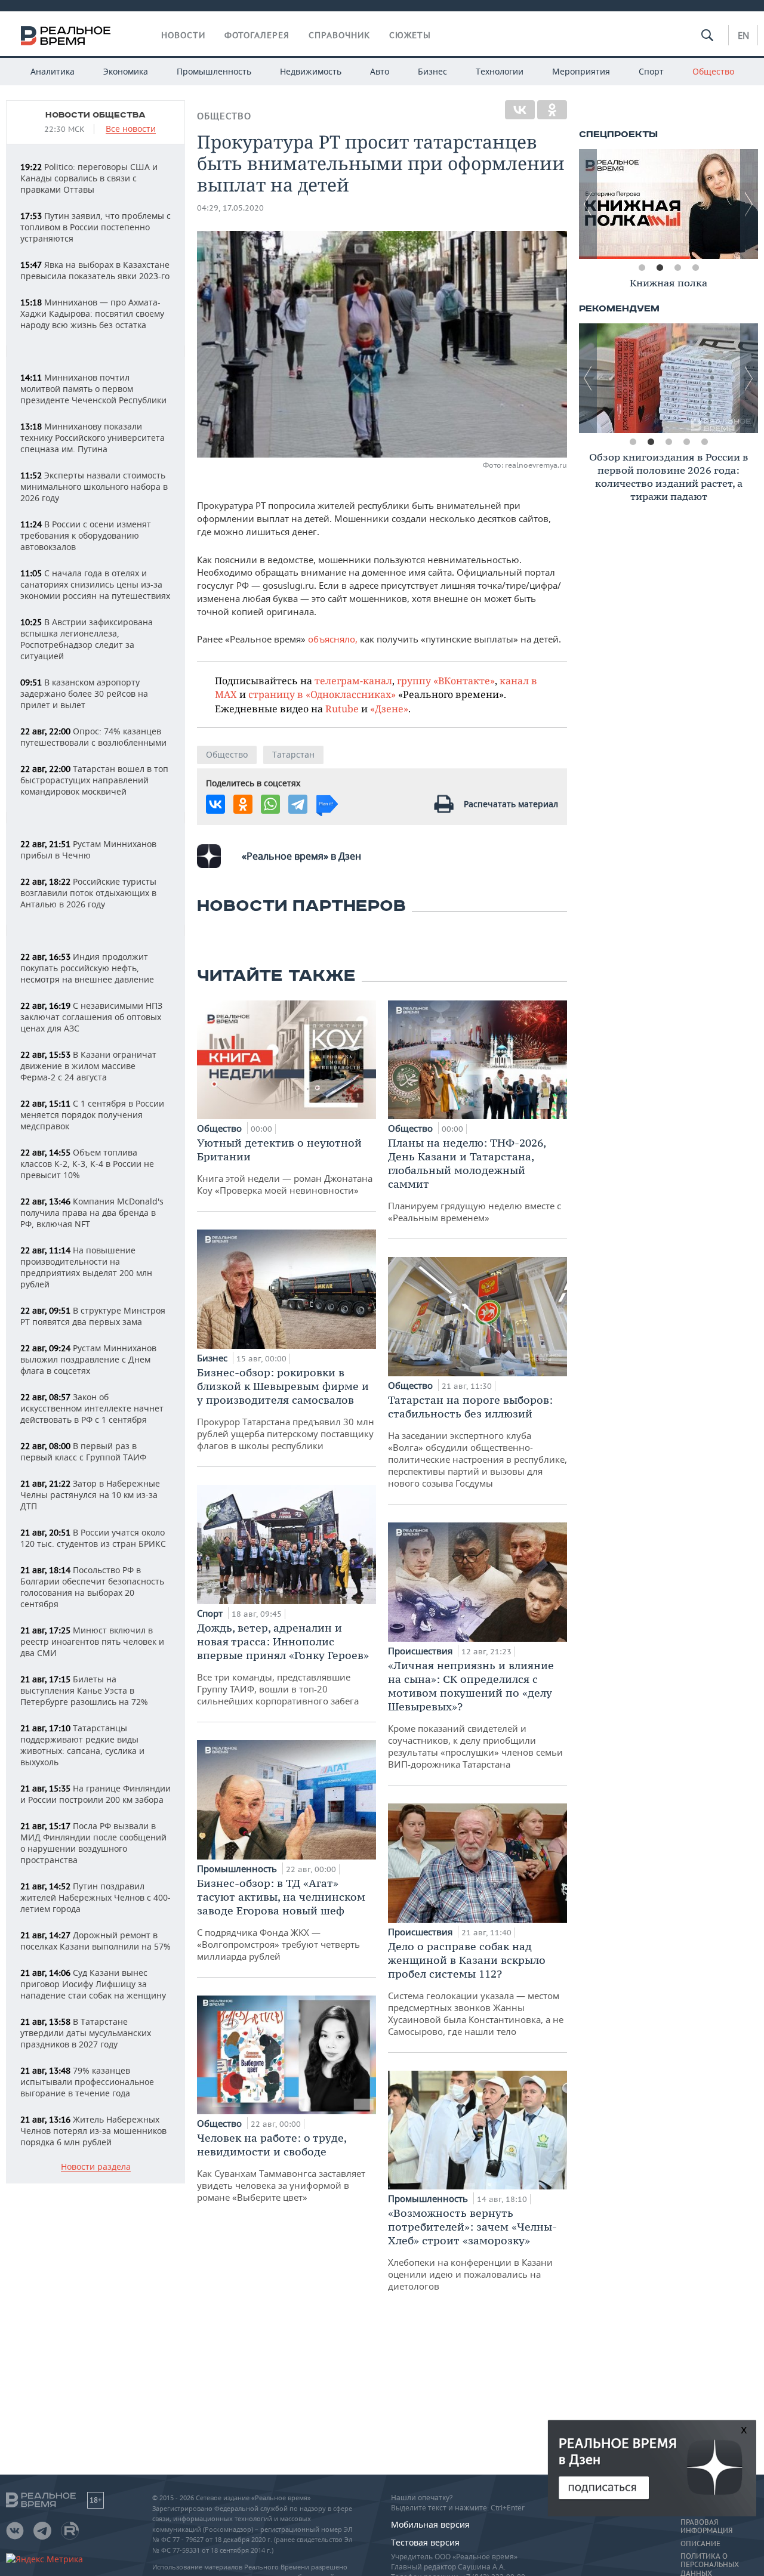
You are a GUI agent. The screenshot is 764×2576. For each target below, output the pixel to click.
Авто (380, 71)
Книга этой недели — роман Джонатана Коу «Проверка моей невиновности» (285, 1166)
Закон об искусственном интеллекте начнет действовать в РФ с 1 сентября (92, 1408)
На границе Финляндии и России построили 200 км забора (95, 1794)
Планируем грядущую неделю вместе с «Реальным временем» (475, 1180)
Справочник (339, 35)
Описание (700, 2544)
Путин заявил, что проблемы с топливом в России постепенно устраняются (95, 227)
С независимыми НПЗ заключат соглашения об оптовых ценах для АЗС (91, 1017)
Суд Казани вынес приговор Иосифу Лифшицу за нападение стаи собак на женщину (93, 1984)
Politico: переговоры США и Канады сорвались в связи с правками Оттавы (89, 178)
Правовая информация (706, 2526)
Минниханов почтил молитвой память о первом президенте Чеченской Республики (93, 389)
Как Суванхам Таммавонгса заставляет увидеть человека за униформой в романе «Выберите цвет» (281, 2167)
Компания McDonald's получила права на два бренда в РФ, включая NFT (92, 1213)
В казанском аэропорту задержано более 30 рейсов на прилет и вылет (84, 694)
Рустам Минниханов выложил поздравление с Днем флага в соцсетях (88, 1359)
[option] (635, 204)
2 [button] (660, 268)
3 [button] (677, 268)
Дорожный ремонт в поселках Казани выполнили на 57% (95, 1941)
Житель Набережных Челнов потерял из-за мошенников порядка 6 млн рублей (93, 2131)
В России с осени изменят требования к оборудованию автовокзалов (86, 535)
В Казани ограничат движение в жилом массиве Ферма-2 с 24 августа (88, 1066)
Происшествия (421, 1651)
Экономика (126, 71)
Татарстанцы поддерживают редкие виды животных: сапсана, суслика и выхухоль (82, 1745)
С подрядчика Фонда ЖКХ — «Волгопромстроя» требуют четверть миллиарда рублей (281, 1919)
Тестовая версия (425, 2542)
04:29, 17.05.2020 (230, 208)
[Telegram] (298, 804)
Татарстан (293, 754)
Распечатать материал (511, 804)
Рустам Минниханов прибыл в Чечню (88, 850)
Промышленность (214, 71)
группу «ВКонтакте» (446, 680)
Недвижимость (311, 71)
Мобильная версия (430, 2524)
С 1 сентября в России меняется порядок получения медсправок (92, 1115)
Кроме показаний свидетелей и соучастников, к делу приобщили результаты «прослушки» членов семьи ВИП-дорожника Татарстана (475, 1714)
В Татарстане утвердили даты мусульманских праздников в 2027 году (86, 2033)
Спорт (651, 71)
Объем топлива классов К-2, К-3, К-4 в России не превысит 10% (87, 1164)
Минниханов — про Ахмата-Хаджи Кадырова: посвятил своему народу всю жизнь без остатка (92, 313)
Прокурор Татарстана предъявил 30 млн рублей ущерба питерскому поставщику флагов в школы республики (286, 1409)
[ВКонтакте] (520, 110)
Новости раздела (96, 2167)
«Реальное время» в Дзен (301, 856)
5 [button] (704, 442)
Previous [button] (588, 204)
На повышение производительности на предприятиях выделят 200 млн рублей (86, 1267)
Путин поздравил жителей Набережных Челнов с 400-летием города (95, 1897)
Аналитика (53, 71)
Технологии (500, 71)
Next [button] (749, 204)
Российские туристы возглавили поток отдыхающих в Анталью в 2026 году (88, 893)
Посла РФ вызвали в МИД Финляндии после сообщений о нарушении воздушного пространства (93, 1843)
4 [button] (695, 268)
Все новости (131, 129)
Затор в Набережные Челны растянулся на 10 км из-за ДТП (90, 1495)
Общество (713, 71)
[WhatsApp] (270, 804)
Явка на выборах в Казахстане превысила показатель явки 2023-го (95, 270)
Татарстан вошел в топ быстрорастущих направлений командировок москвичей (94, 780)
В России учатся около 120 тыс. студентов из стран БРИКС (93, 1538)
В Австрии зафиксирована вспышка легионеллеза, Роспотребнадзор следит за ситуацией (87, 639)
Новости (183, 35)
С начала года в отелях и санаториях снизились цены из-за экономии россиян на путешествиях (95, 584)
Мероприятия (581, 71)
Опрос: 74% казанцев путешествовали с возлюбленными (93, 737)
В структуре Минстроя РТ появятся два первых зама (93, 1316)
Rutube (342, 708)
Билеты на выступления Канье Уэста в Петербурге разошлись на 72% (84, 1690)
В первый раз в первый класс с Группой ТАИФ (83, 1451)
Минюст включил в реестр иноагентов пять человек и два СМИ (92, 1641)
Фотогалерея (257, 35)
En (743, 35)
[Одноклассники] (552, 110)
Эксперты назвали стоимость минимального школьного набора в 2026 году (94, 487)
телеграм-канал (353, 680)
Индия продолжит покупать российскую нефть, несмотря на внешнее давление (87, 968)
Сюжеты (410, 35)
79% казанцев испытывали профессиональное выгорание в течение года (87, 2082)
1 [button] (642, 268)
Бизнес (432, 71)
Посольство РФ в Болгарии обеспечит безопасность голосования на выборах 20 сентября (92, 1587)
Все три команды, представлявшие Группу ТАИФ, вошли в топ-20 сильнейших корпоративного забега (283, 1664)
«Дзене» (389, 708)
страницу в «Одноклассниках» (322, 694)
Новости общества (95, 115)
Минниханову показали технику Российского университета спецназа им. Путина (93, 438)
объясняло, (332, 639)
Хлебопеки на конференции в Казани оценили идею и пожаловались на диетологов (472, 2249)
